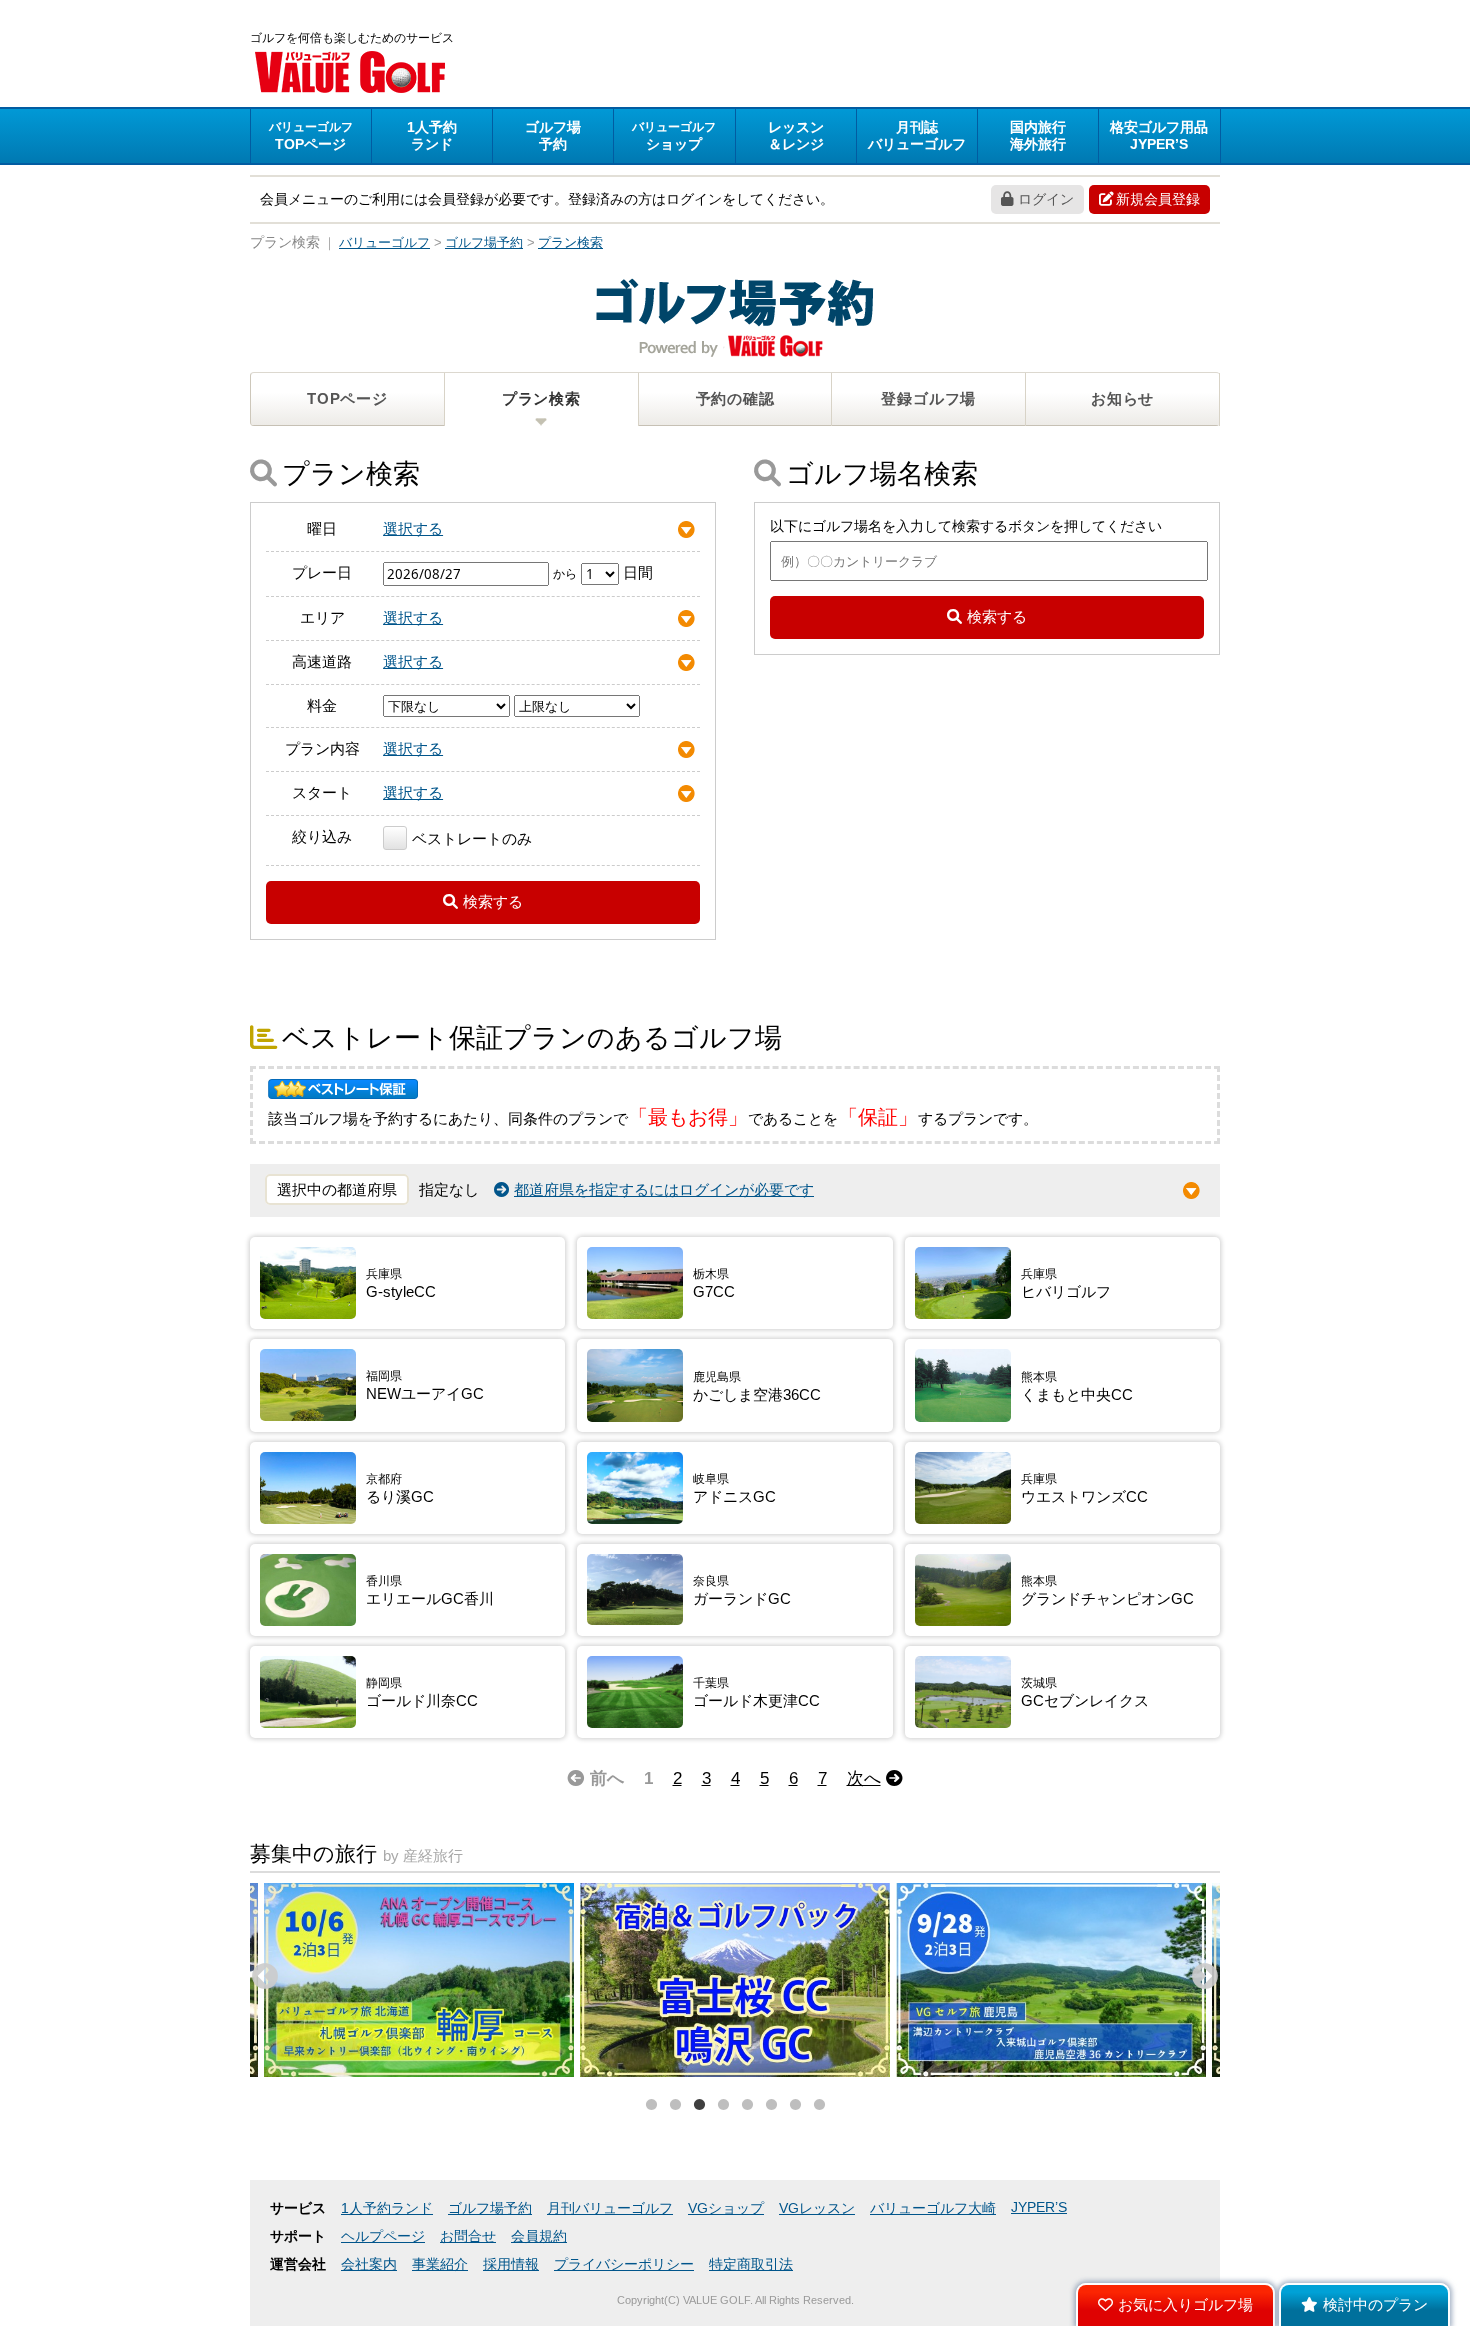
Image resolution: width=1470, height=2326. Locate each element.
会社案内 (369, 2264)
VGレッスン (817, 2208)
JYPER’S (1039, 2207)
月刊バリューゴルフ (610, 2208)
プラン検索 (541, 398)
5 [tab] (747, 2105)
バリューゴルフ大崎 (933, 2208)
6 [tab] (771, 2105)
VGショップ (726, 2208)
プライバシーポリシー (624, 2264)
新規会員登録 (1158, 199)
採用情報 (511, 2264)
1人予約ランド (387, 2208)
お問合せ (468, 2236)
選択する (413, 528)
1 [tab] (651, 2105)
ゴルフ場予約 (490, 2208)
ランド (432, 135)
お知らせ (1122, 398)
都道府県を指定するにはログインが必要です (664, 1189)
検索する (493, 901)
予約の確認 (735, 398)
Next (1200, 1972)
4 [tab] (723, 2105)
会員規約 (539, 2236)
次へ (864, 1778)
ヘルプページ (383, 2236)
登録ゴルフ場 (928, 398)
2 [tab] (675, 2105)
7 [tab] (795, 2105)
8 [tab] (819, 2105)
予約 (553, 135)
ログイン (1046, 199)
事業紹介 (440, 2264)
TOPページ (347, 398)
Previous (260, 1972)
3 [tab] (699, 2105)
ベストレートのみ (472, 838)
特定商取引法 (751, 2264)
